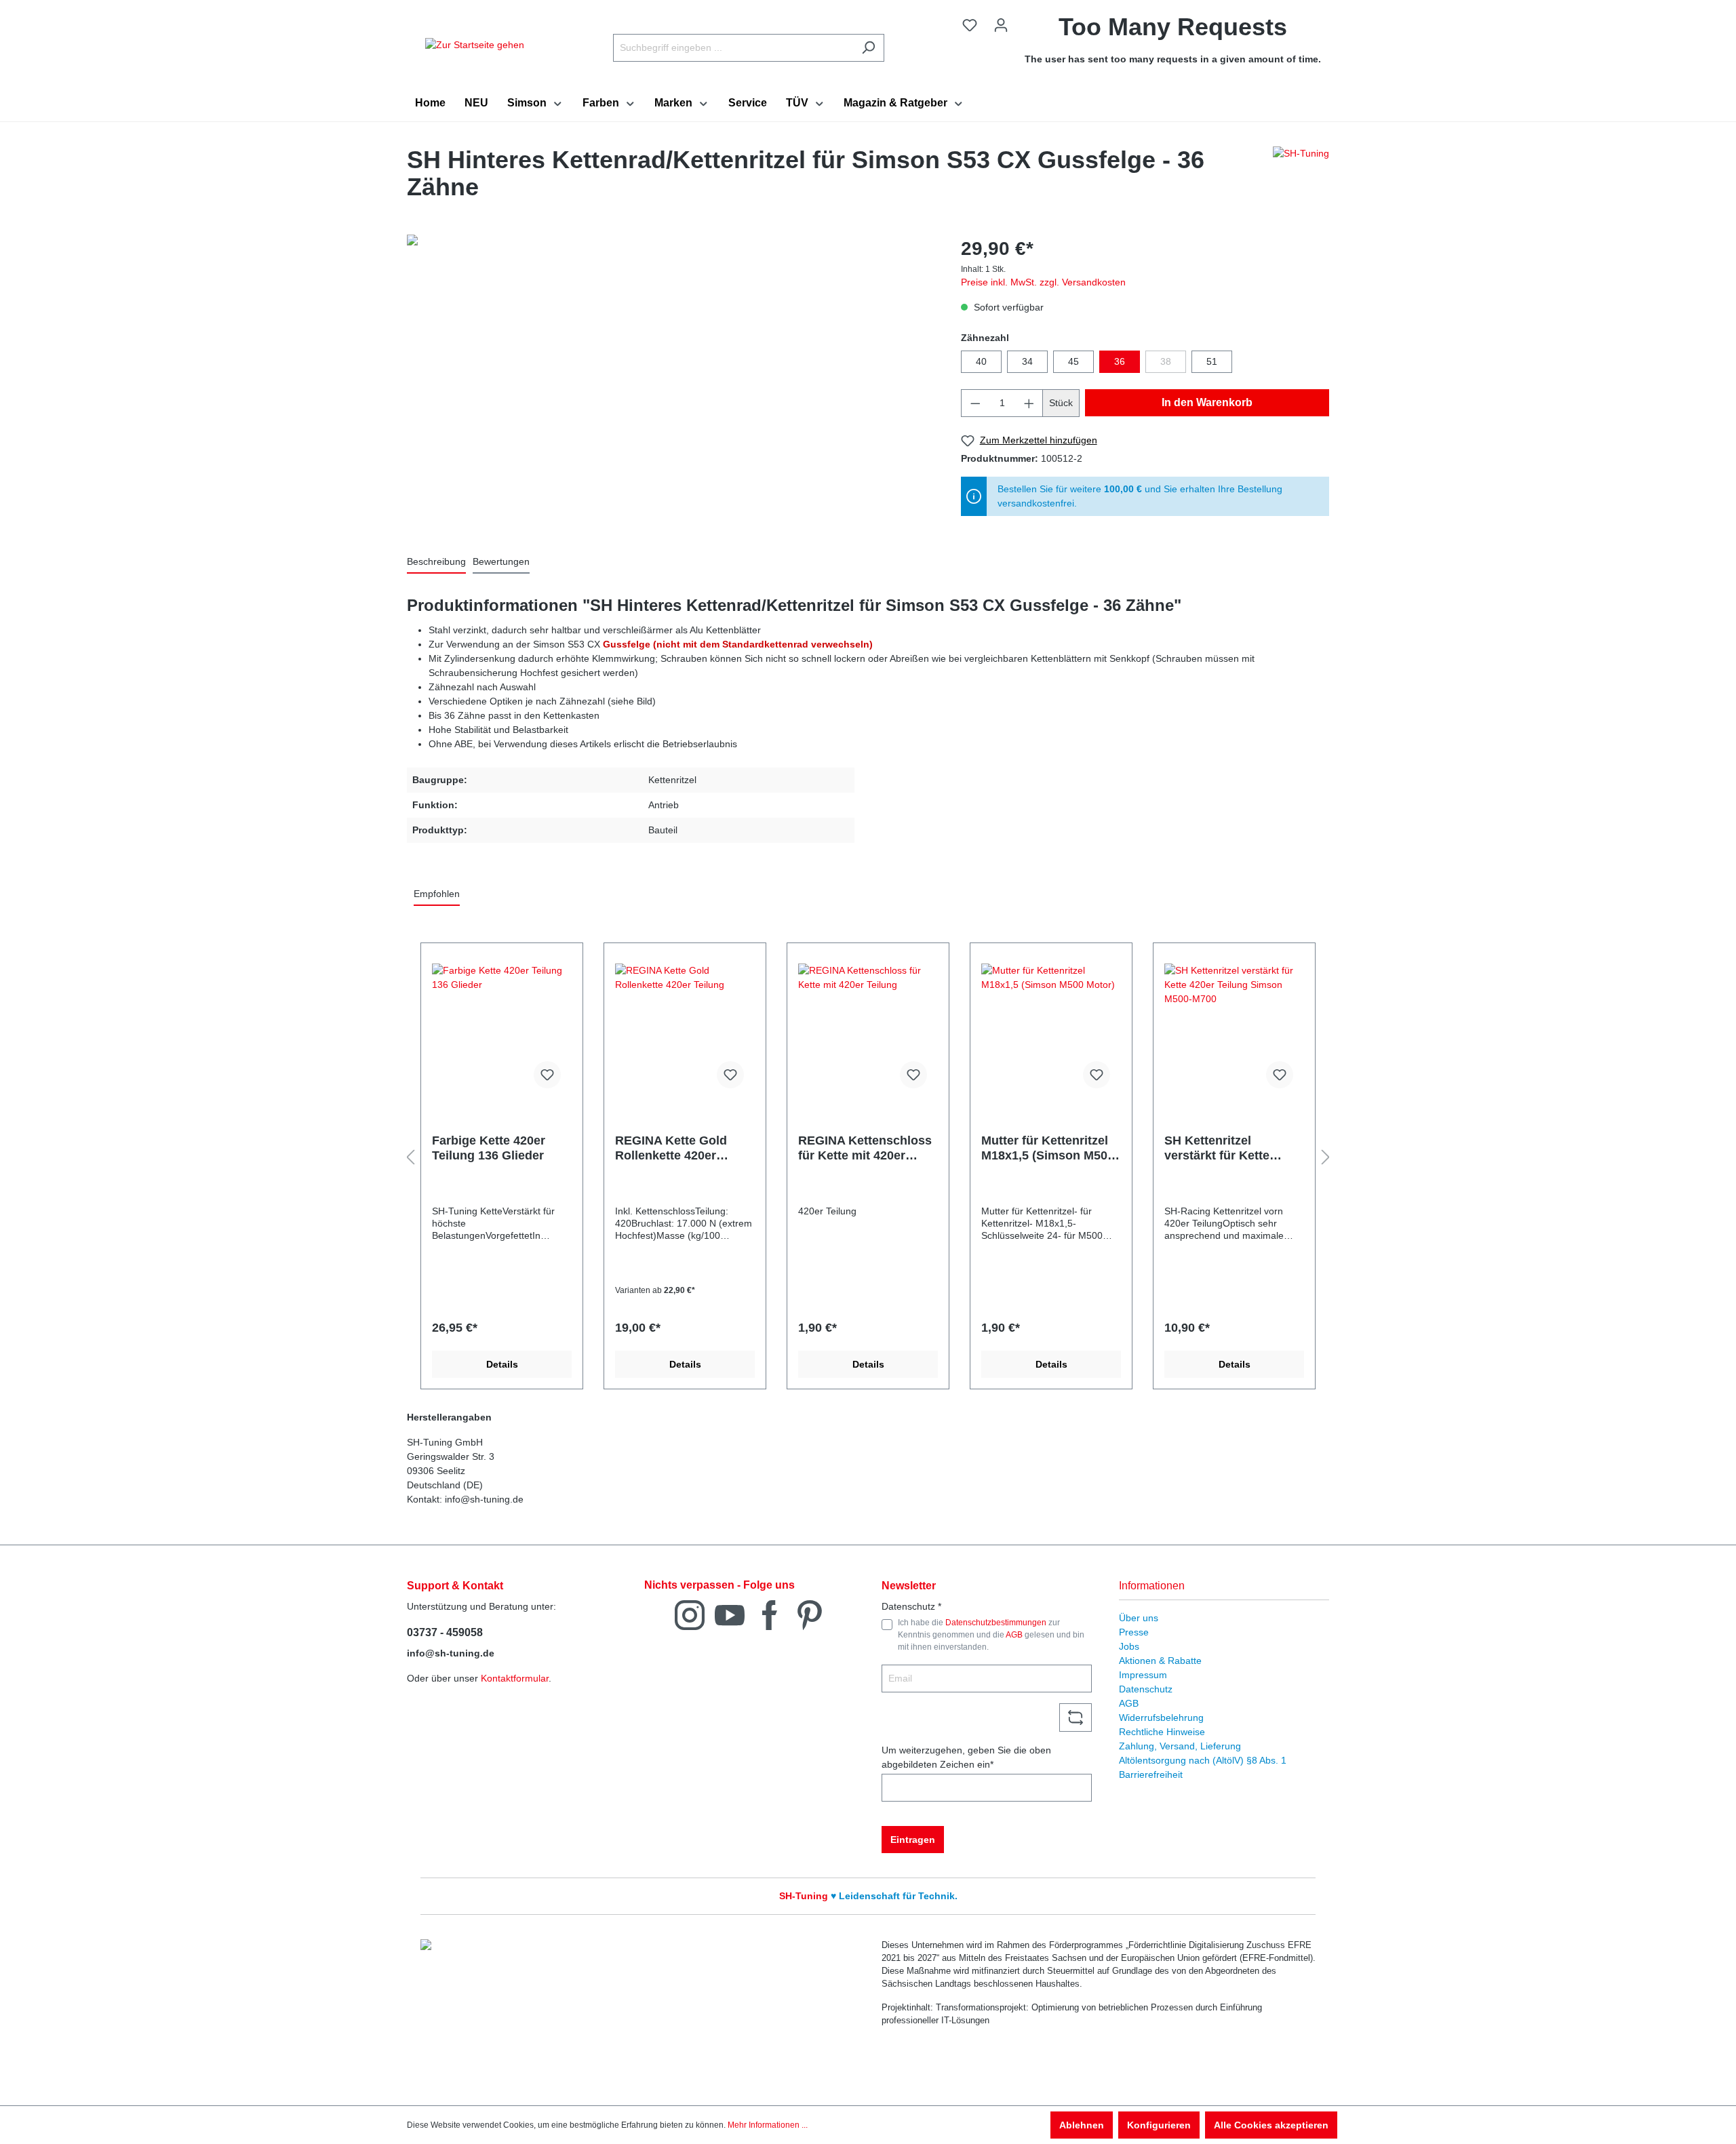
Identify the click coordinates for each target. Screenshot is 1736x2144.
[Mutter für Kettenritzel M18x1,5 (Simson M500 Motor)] (1051, 1031)
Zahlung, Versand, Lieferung (1180, 1746)
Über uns (1139, 1618)
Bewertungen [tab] (501, 561)
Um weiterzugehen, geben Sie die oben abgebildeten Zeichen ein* (966, 1757)
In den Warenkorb (1207, 402)
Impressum (1143, 1675)
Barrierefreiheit (1151, 1774)
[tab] (436, 562)
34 (1027, 361)
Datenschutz (1146, 1689)
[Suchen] (868, 48)
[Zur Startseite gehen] (475, 45)
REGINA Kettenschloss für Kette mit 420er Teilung (865, 1148)
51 (1212, 361)
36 (1120, 361)
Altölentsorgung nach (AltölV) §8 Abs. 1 (1203, 1760)
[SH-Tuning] (1301, 177)
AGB (1014, 1635)
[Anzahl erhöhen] (1029, 403)
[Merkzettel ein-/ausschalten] (547, 1075)
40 (981, 361)
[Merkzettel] (970, 25)
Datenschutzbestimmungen (996, 1623)
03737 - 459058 (445, 1632)
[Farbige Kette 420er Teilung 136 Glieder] (502, 1031)
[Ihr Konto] (1001, 25)
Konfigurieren (1159, 2125)
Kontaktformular (515, 1678)
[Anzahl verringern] (975, 403)
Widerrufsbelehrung (1161, 1718)
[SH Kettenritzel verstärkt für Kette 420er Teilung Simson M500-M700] (1234, 1031)
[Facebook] (770, 1614)
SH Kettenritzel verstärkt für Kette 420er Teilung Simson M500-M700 (1227, 1148)
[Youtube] (730, 1614)
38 (1166, 361)
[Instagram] (690, 1614)
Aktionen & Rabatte (1160, 1661)
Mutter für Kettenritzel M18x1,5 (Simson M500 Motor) (1048, 1148)
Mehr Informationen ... (768, 2125)
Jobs (1129, 1646)
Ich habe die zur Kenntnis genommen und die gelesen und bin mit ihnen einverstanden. (991, 1635)
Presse (1134, 1632)
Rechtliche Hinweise (1162, 1732)
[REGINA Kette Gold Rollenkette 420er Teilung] (685, 1031)
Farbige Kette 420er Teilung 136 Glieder (489, 1148)
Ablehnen (1082, 2125)
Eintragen (913, 1840)
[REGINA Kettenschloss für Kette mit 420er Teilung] (868, 1031)
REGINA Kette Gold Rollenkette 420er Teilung (671, 1148)
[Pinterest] (810, 1614)
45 (1073, 361)
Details (502, 1364)
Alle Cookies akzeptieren (1271, 2125)
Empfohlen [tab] (437, 894)
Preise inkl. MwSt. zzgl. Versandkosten (1043, 282)
